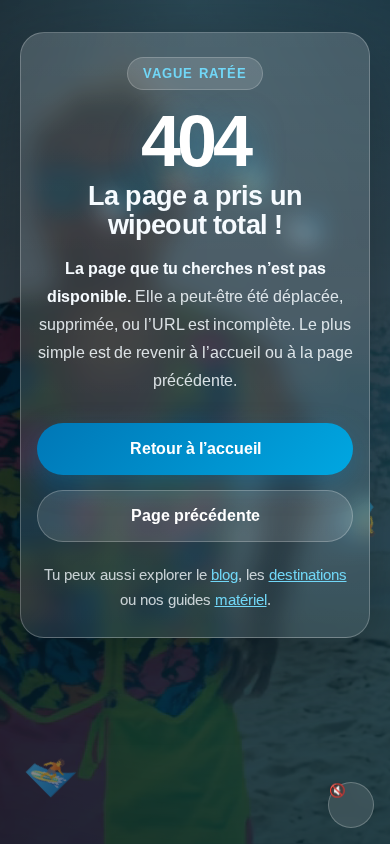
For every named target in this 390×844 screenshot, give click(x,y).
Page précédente (195, 515)
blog (224, 574)
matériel (241, 599)
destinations (308, 574)
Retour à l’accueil (195, 448)
